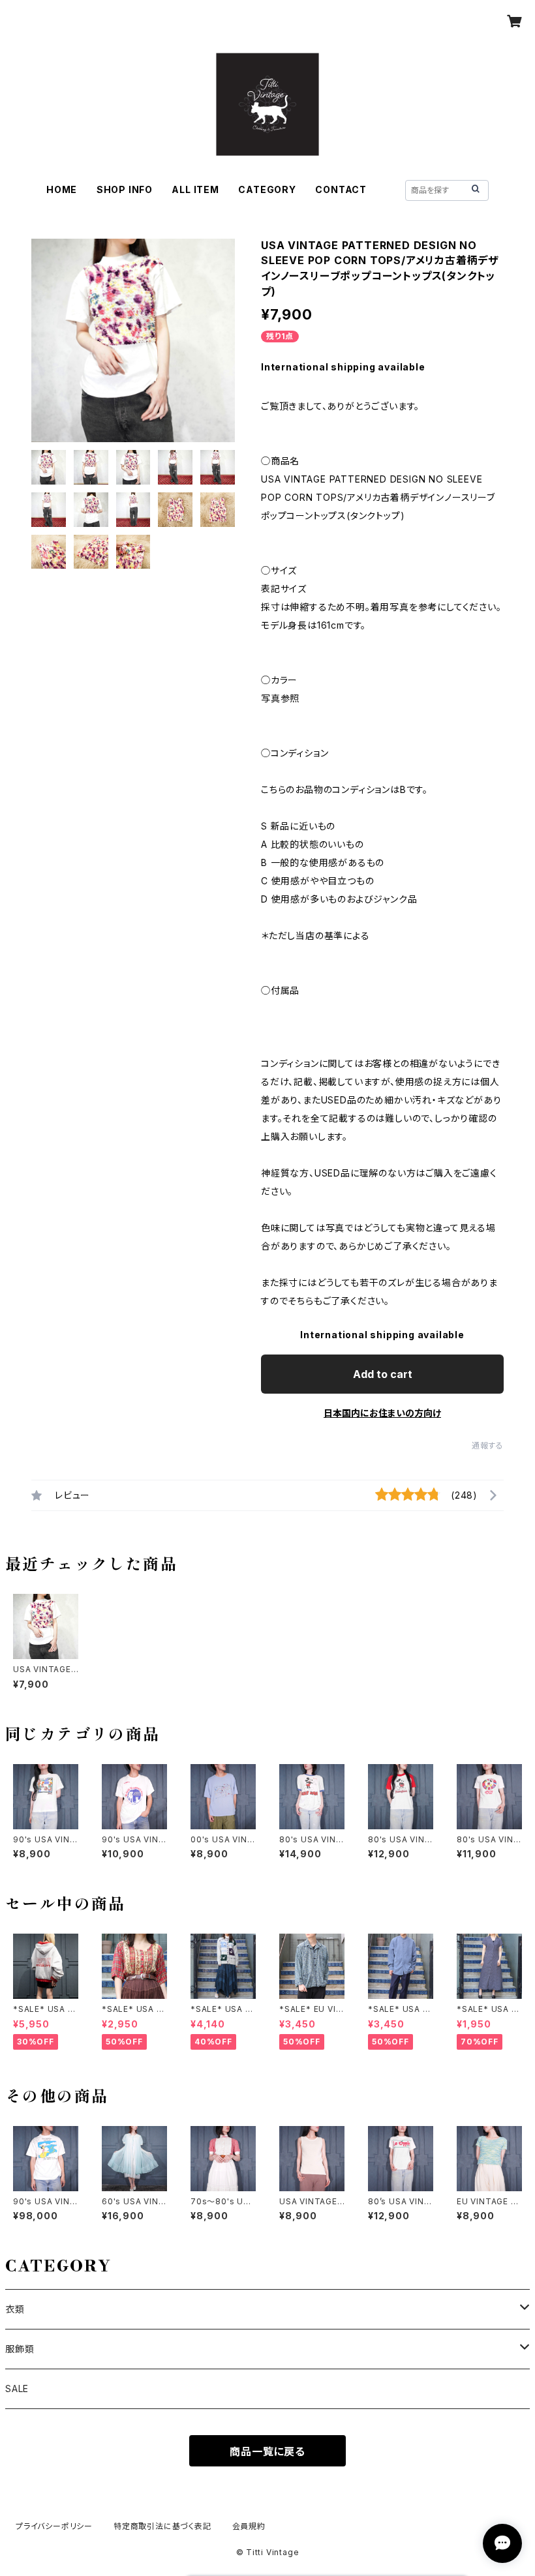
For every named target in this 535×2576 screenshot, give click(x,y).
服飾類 (20, 2349)
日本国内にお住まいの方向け (382, 1413)
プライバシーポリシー (54, 2526)
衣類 (15, 2309)
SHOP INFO (125, 189)
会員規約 (249, 2526)
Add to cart (383, 1374)
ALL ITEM (195, 189)
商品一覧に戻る (267, 2451)
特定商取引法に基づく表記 (162, 2526)
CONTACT (341, 189)
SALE (17, 2389)
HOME (62, 189)
